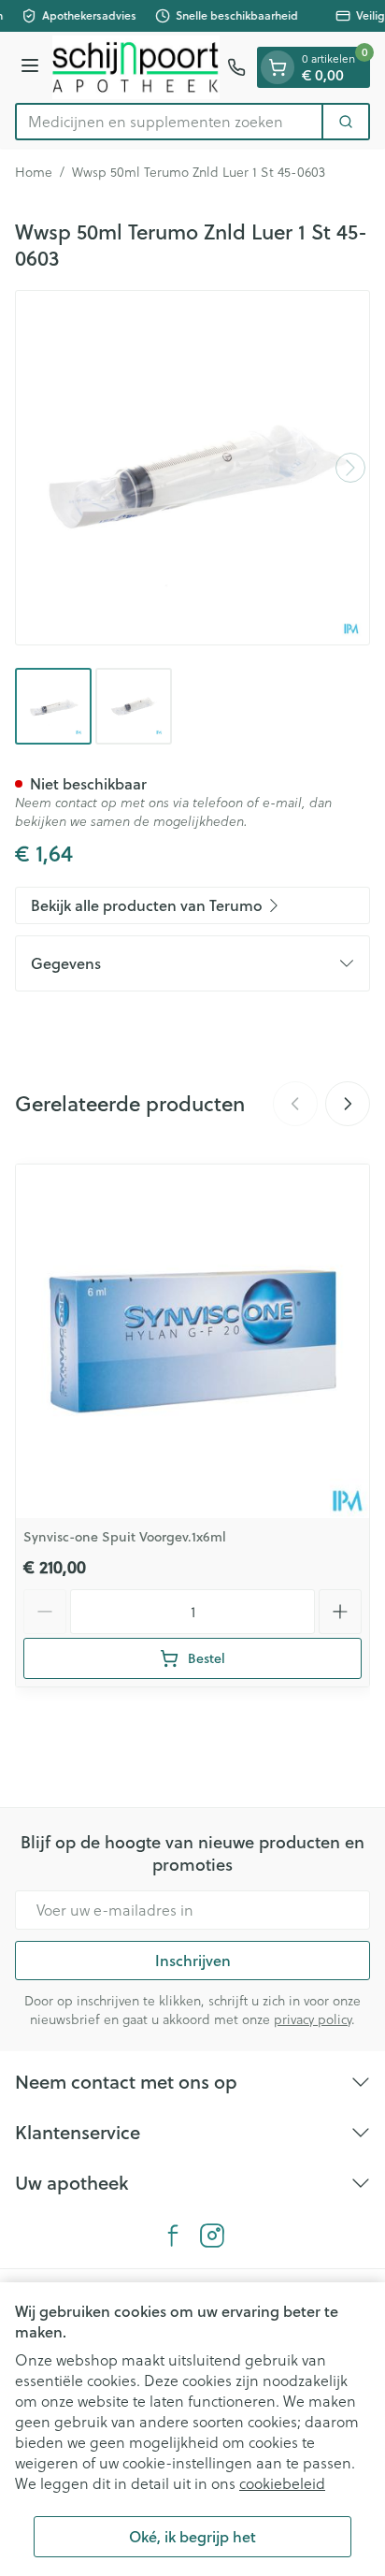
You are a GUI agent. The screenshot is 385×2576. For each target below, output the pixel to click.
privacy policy (313, 2019)
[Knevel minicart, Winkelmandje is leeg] (278, 67)
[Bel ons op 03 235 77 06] (236, 67)
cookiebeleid (282, 2483)
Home (34, 172)
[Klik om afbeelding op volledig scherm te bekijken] (192, 468)
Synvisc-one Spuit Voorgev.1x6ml (125, 1537)
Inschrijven (193, 1960)
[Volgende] (350, 468)
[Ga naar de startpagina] (136, 67)
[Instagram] (212, 2236)
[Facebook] (173, 2236)
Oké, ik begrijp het (192, 2536)
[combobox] (169, 122)
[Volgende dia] (348, 1104)
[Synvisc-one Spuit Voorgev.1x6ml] (192, 1341)
